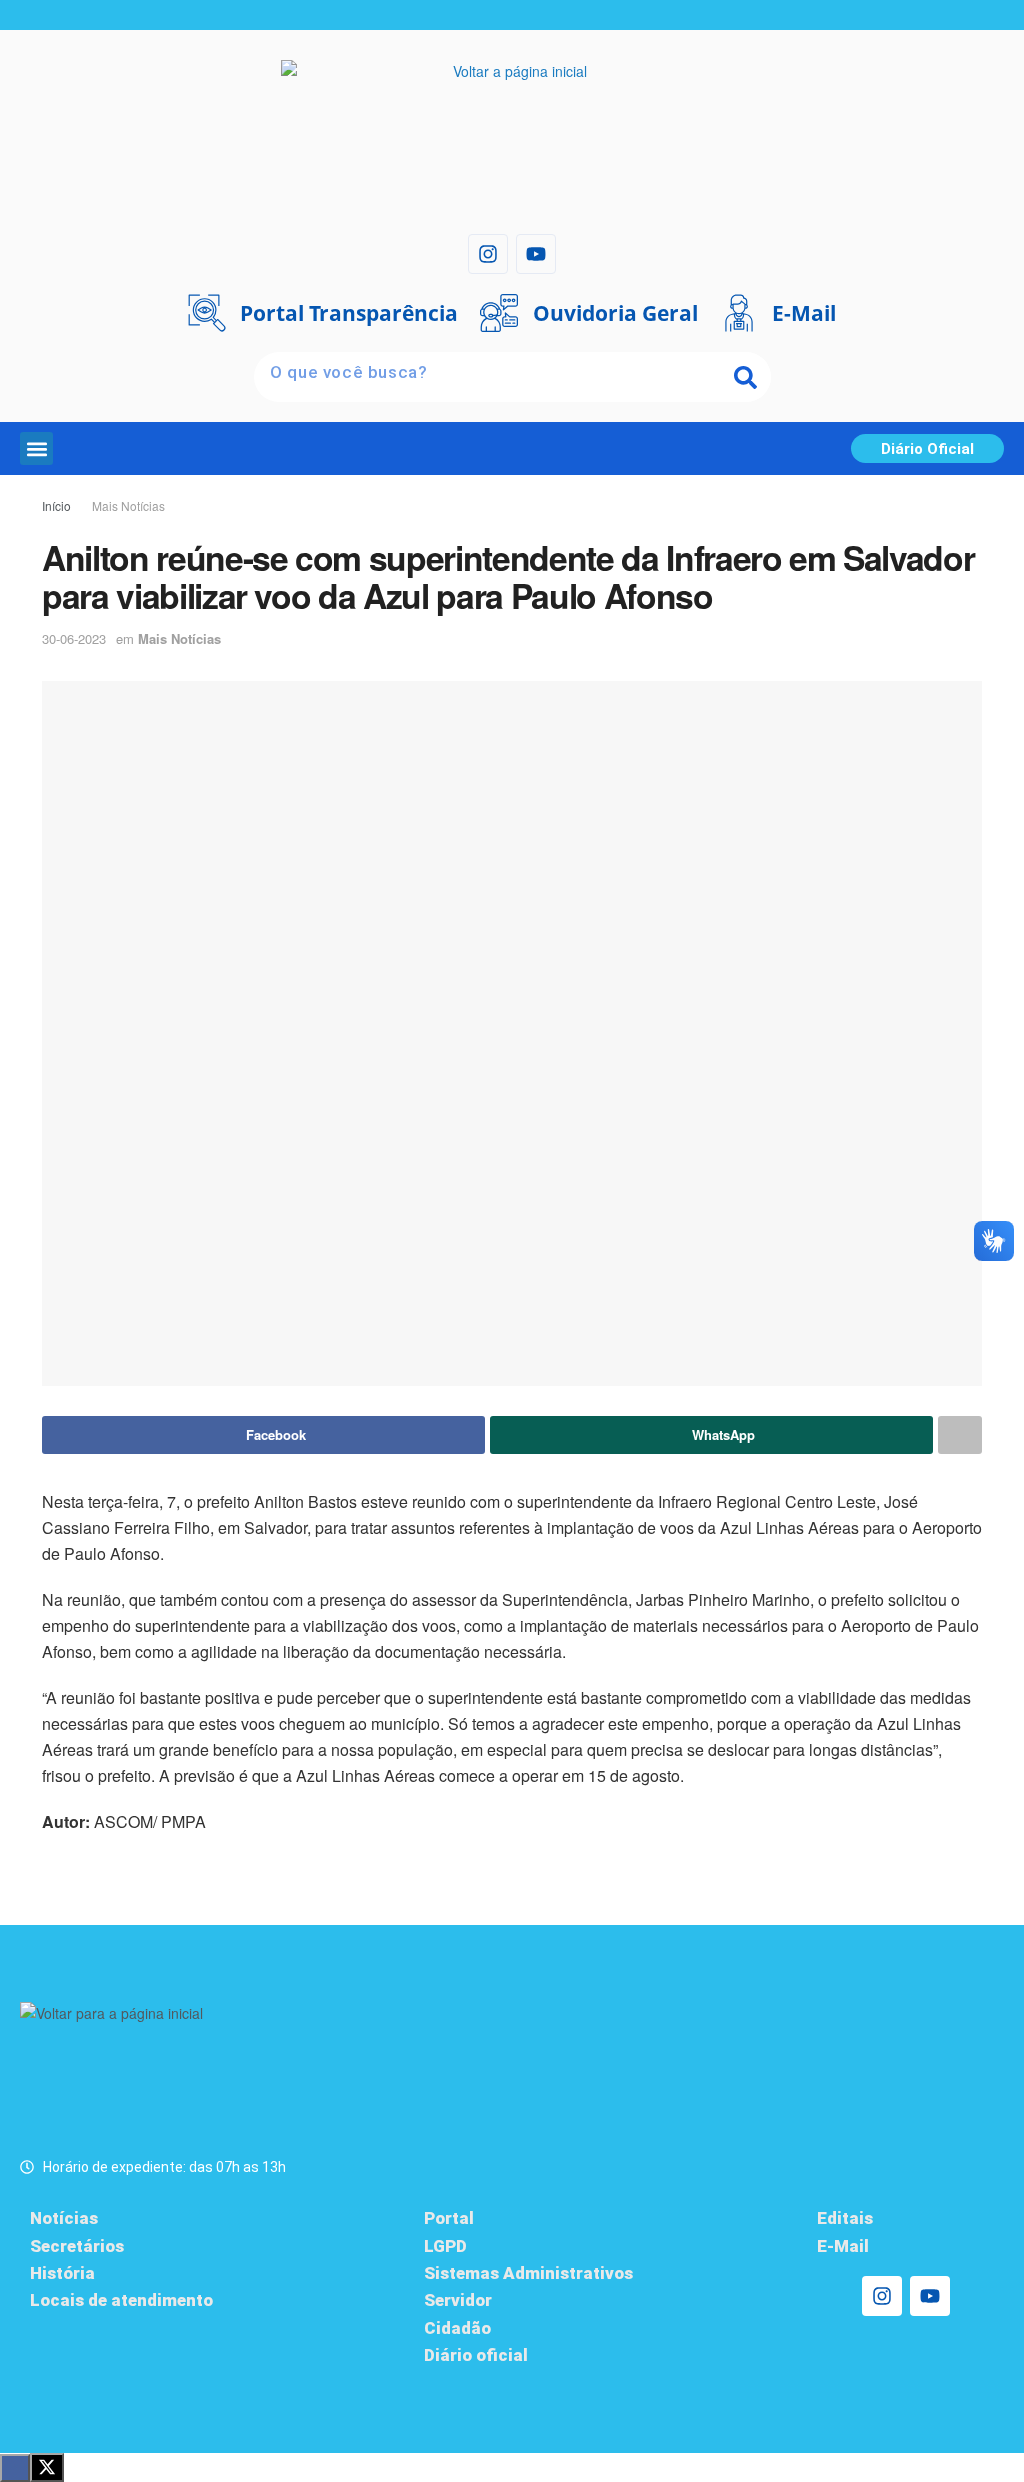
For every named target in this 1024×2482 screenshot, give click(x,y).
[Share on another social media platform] (960, 1435)
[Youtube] (536, 254)
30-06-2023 (74, 638)
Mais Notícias (128, 505)
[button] (36, 448)
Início (56, 505)
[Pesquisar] (746, 377)
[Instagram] (488, 254)
